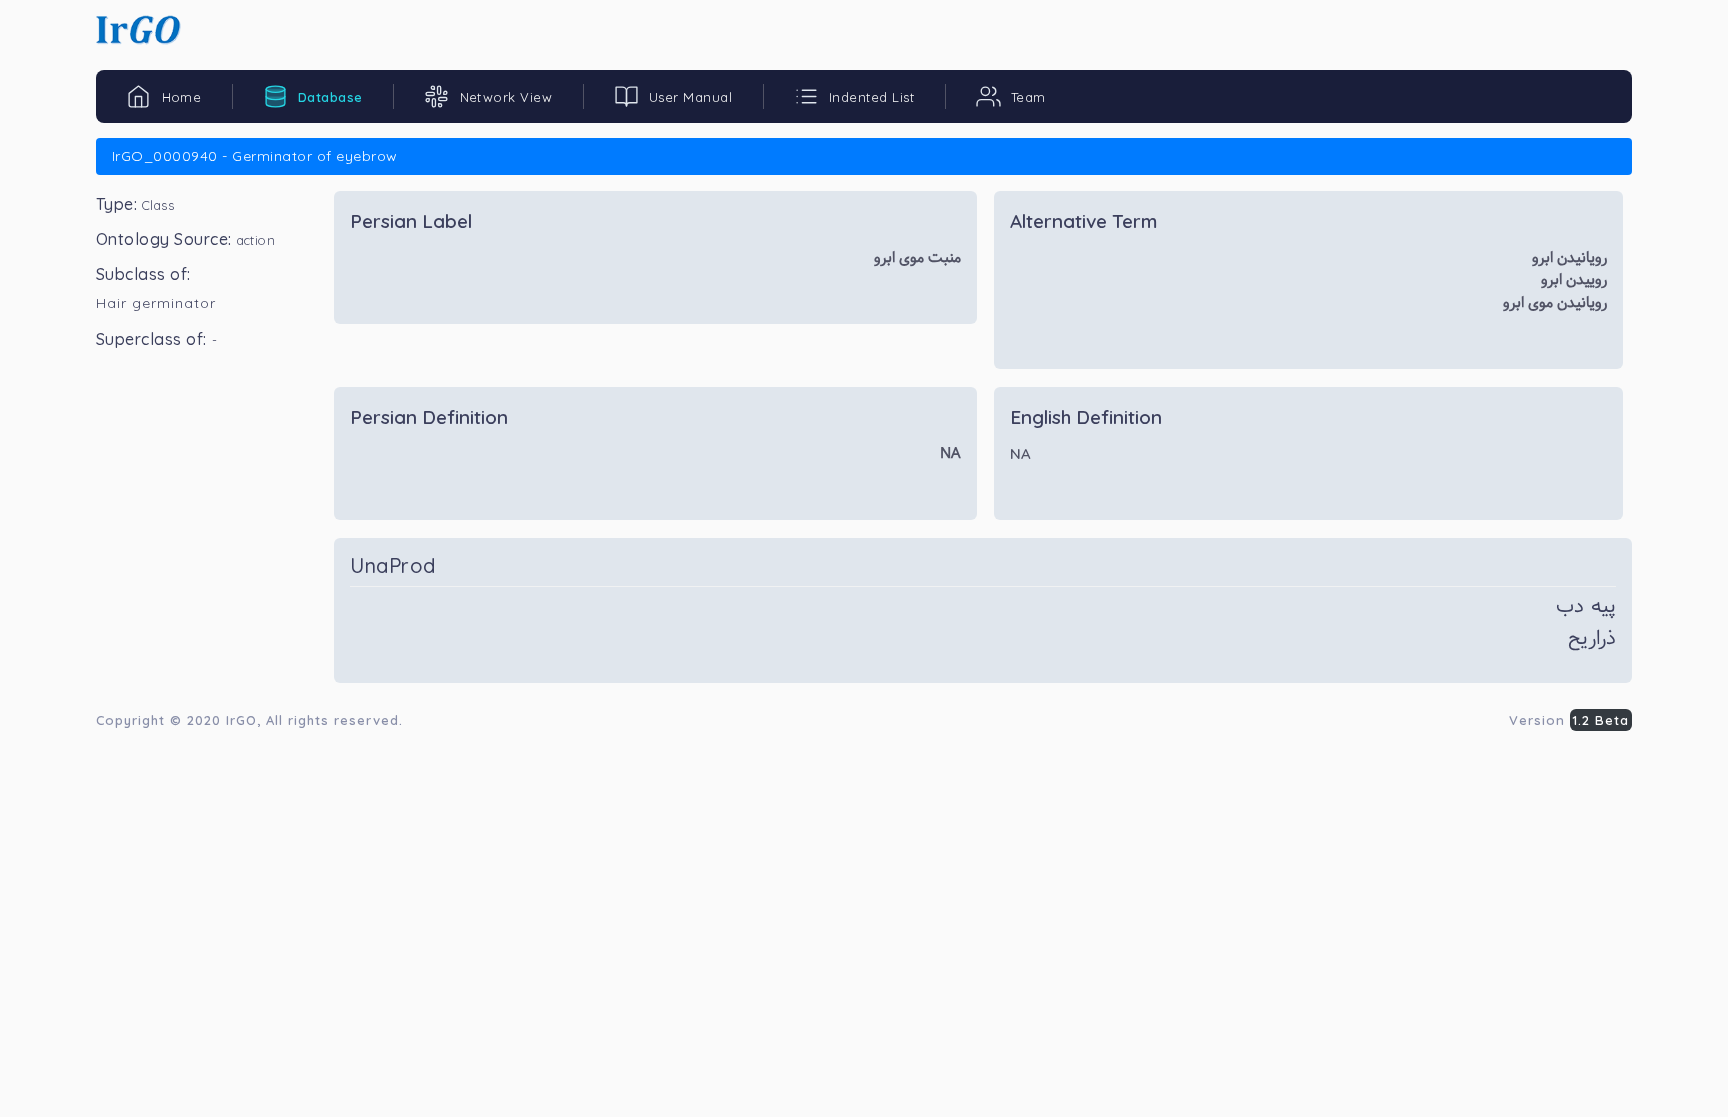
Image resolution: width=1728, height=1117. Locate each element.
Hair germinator (156, 303)
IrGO (241, 720)
